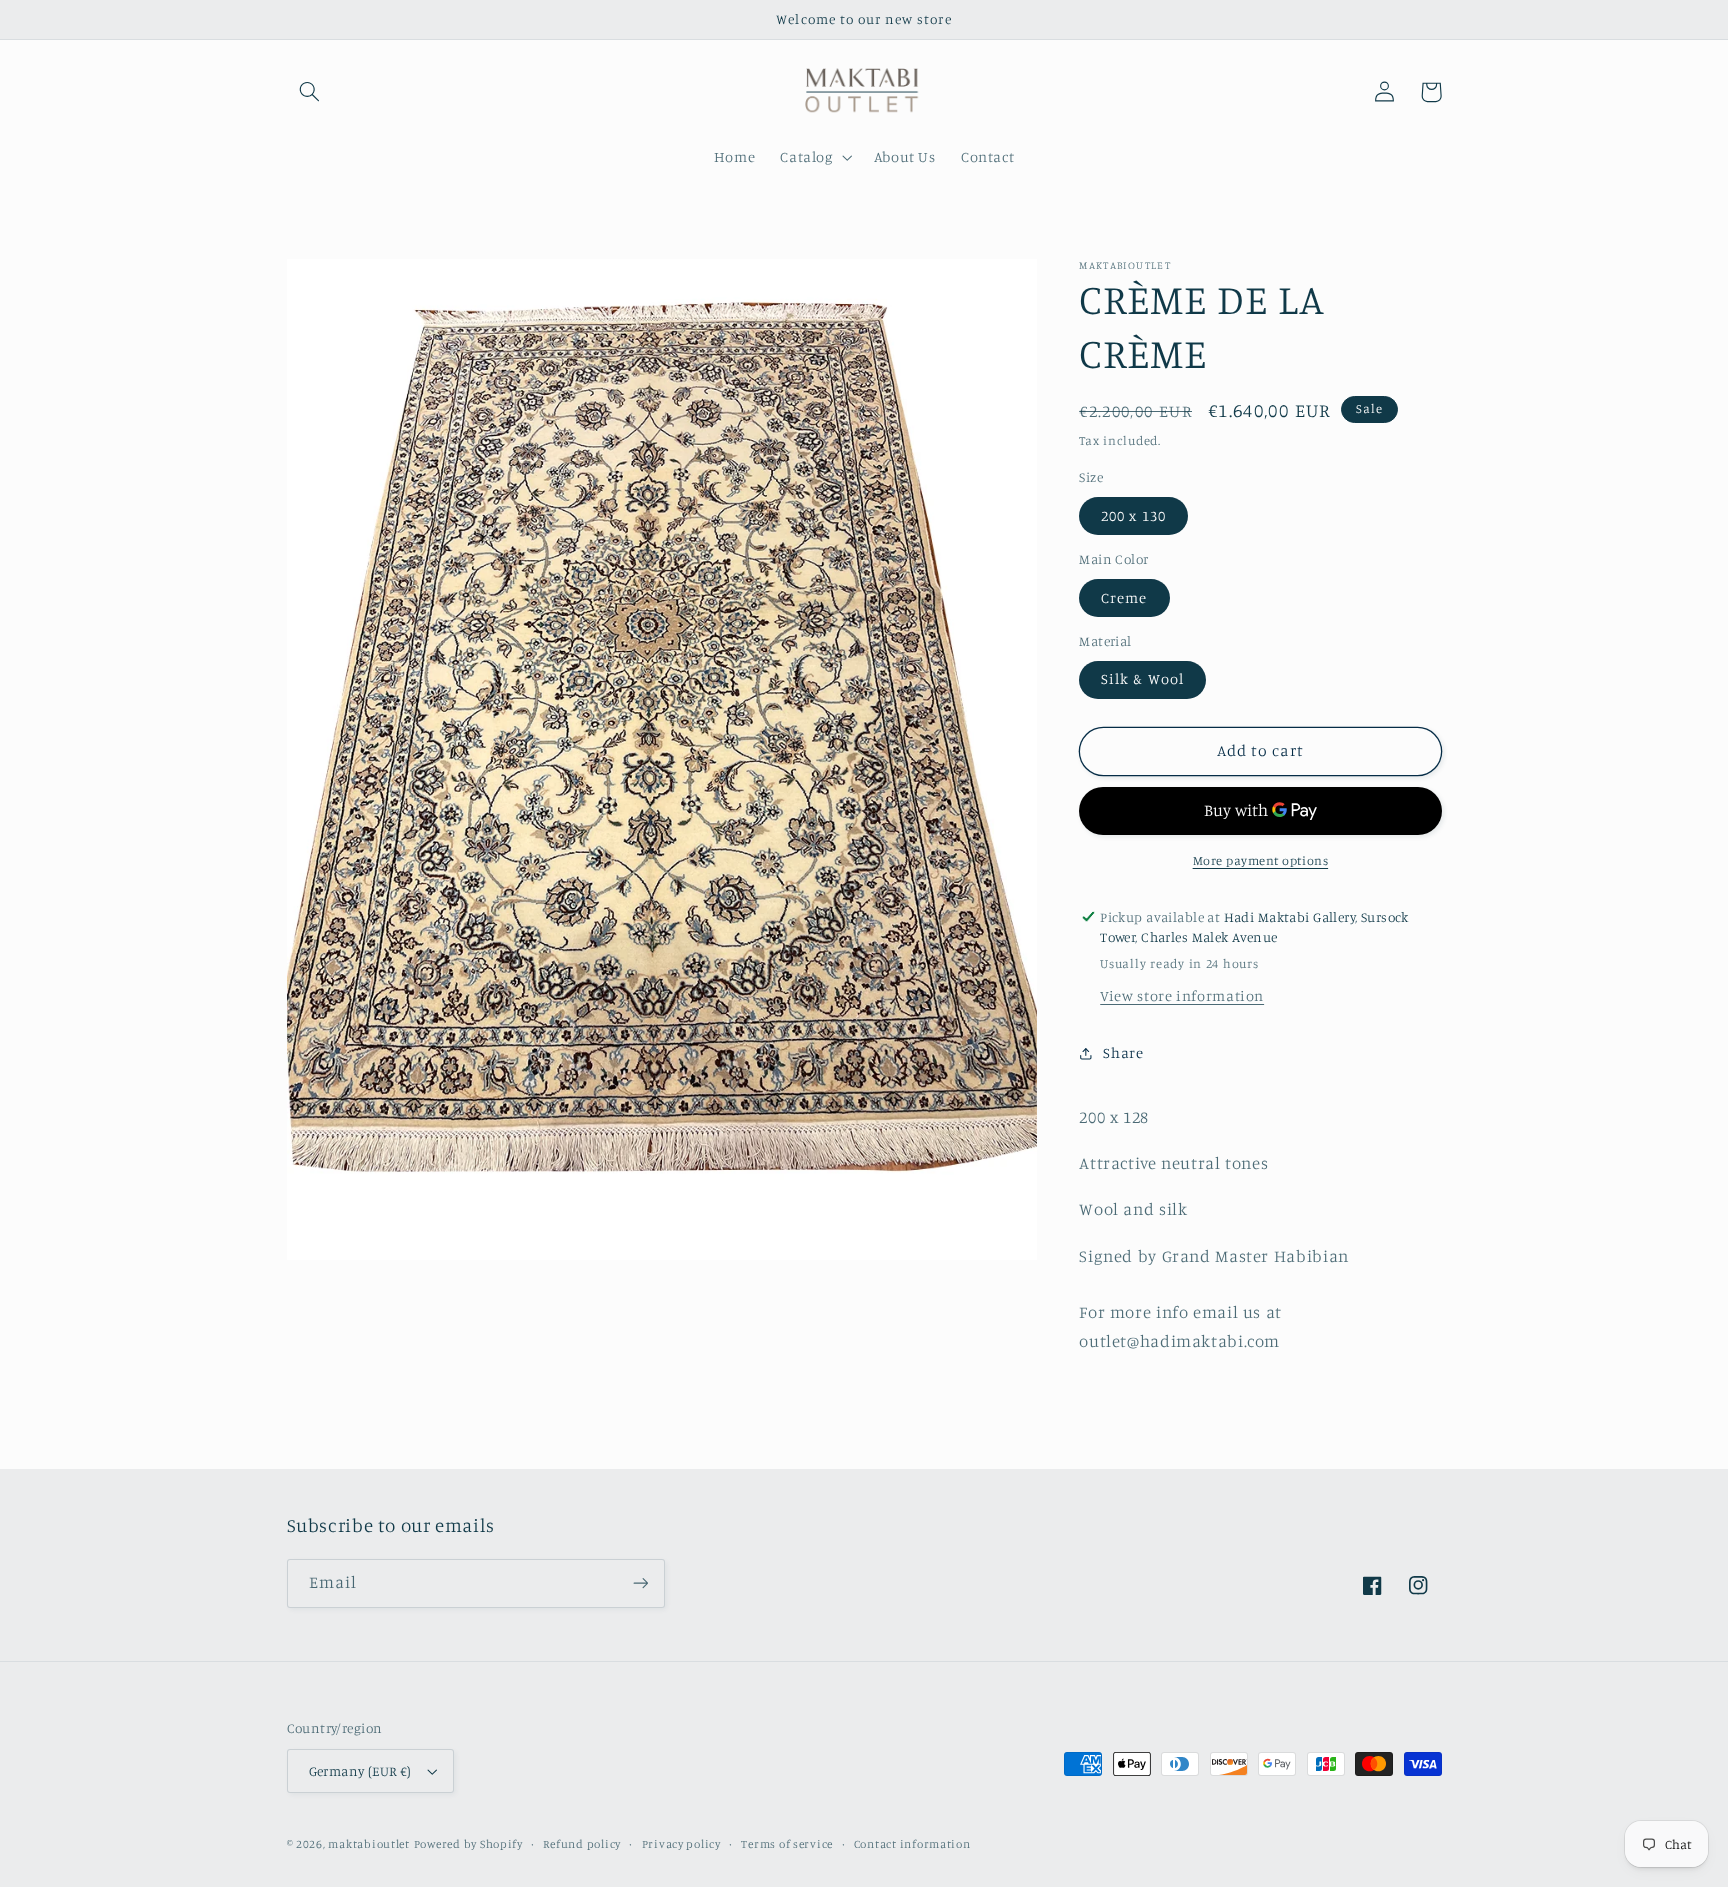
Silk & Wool (1142, 679)
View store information (1182, 995)
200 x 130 (1133, 515)
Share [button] (1123, 1052)
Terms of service (787, 1844)
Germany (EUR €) (360, 1771)
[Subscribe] (640, 1583)
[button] (310, 92)
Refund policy (582, 1844)
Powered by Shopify (468, 1844)
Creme (1124, 597)
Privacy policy (681, 1844)
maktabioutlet (369, 1844)
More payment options (1261, 860)
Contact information (912, 1844)
